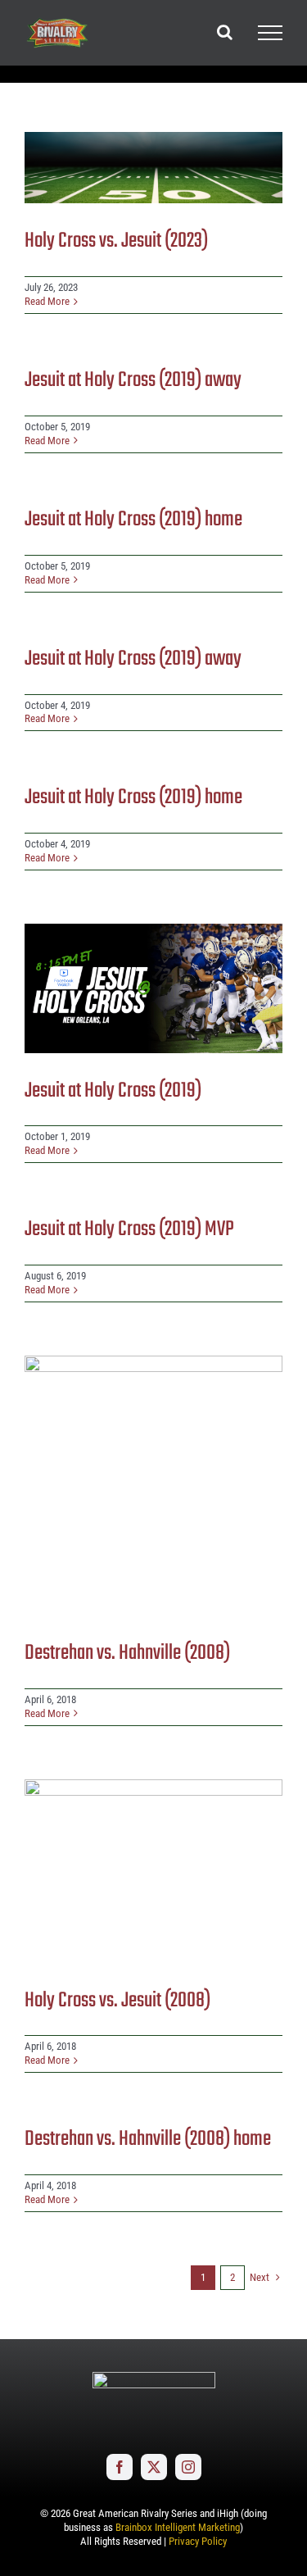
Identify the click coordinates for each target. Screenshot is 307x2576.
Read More (47, 301)
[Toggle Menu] (270, 33)
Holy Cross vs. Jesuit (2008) (117, 2001)
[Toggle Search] (225, 32)
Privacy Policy (198, 2541)
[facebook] (120, 2467)
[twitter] (154, 2467)
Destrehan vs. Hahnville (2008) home (148, 2139)
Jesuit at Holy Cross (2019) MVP (129, 1229)
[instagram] (188, 2467)
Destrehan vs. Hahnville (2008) (127, 1653)
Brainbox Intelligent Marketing (178, 2527)
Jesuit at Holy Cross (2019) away (133, 380)
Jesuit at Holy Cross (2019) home (133, 520)
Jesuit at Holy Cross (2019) (113, 1091)
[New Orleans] (153, 168)
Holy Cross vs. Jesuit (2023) (116, 241)
